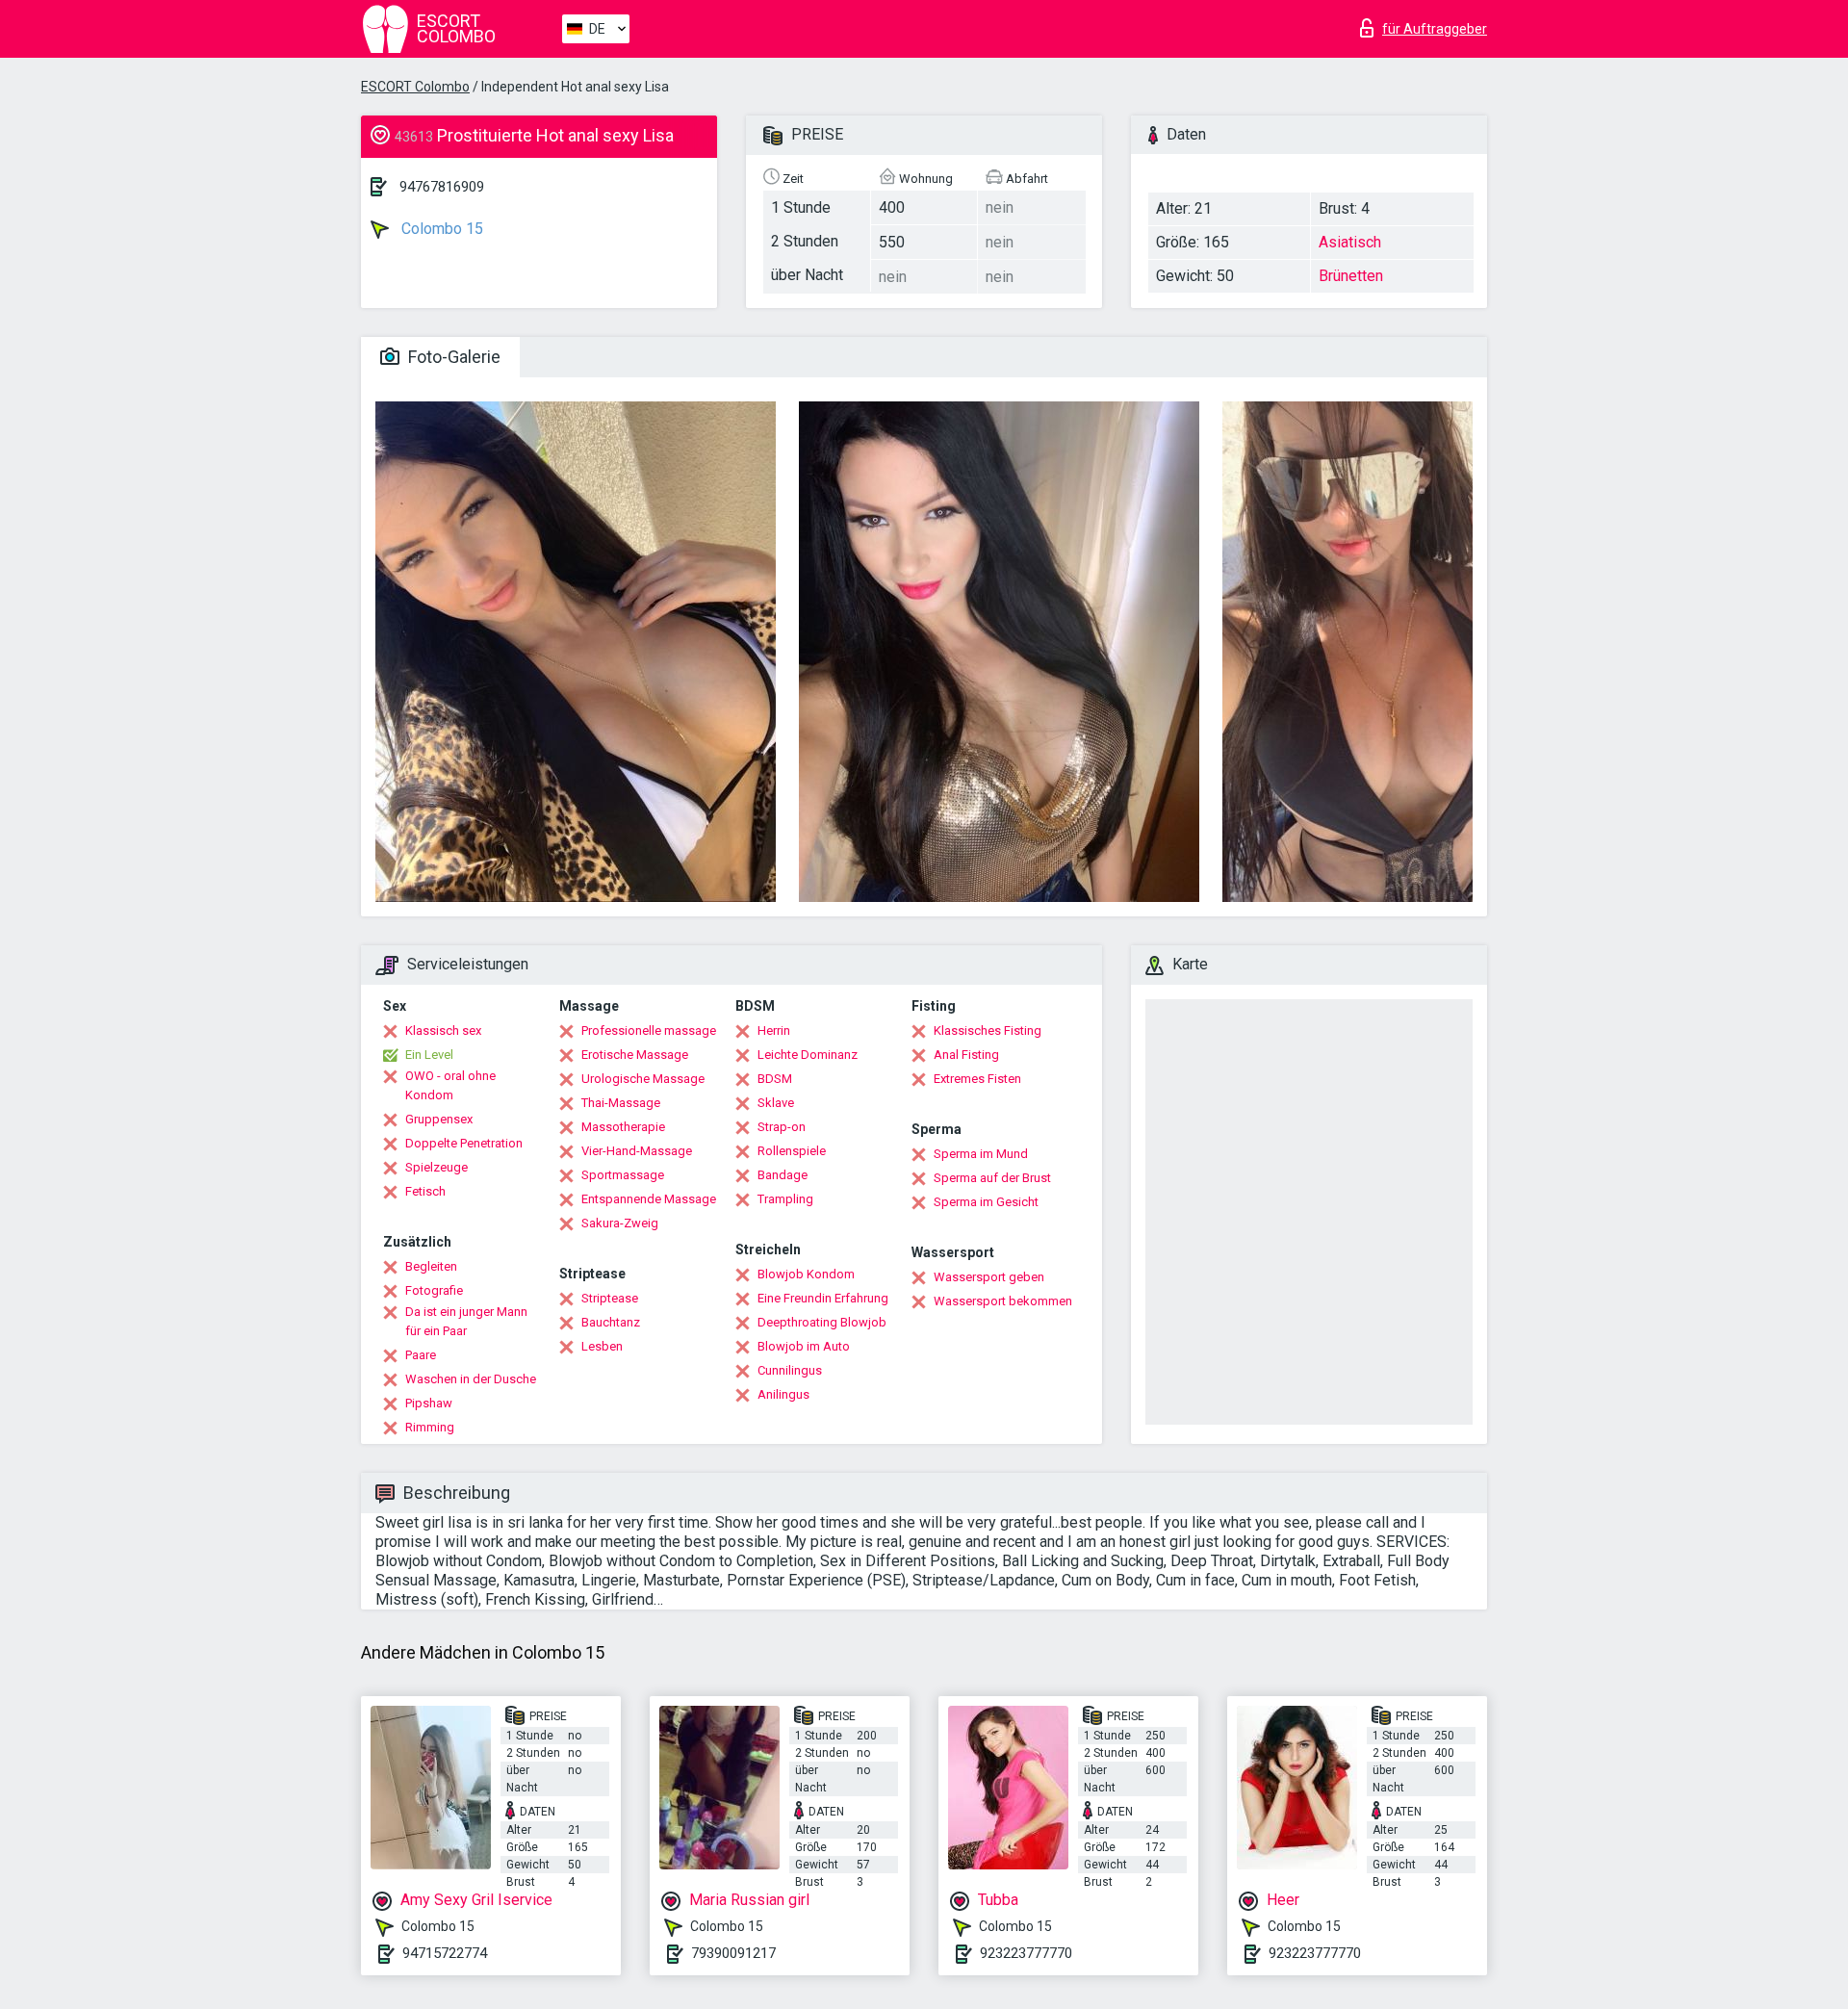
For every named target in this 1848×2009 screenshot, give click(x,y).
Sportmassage (623, 1175)
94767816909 (442, 187)
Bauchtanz (611, 1322)
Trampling (785, 1199)
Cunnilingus (790, 1370)
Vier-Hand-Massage (637, 1151)
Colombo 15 (440, 229)
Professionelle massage (649, 1030)
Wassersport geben (989, 1277)
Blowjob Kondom (806, 1274)
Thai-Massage (621, 1103)
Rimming (430, 1427)
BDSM (775, 1079)
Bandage (783, 1175)
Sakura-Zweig (620, 1223)
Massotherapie (623, 1127)
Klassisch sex (443, 1030)
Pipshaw (429, 1403)
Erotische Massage (635, 1055)
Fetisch (425, 1191)
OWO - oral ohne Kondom (450, 1085)
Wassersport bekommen (1003, 1301)
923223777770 (1026, 1953)
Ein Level (429, 1055)
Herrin (774, 1030)
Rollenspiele (792, 1151)
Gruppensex (439, 1119)
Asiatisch (1350, 242)
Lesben (602, 1346)
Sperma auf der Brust (992, 1178)
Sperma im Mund (981, 1154)
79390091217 (733, 1953)
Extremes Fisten (977, 1079)
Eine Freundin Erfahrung (823, 1298)
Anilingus (783, 1394)
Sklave (776, 1103)
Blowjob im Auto (804, 1346)
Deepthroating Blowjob (822, 1322)
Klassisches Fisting (988, 1030)
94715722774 (445, 1953)
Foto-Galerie (452, 357)
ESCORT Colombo (415, 87)
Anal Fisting (966, 1055)
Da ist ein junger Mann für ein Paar (466, 1321)
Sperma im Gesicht (986, 1202)
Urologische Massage (643, 1079)
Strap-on (782, 1127)
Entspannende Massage (649, 1199)
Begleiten (431, 1266)
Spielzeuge (436, 1167)
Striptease (610, 1298)
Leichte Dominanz (808, 1055)
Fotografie (434, 1290)
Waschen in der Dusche (471, 1379)
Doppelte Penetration (464, 1143)
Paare (421, 1355)
